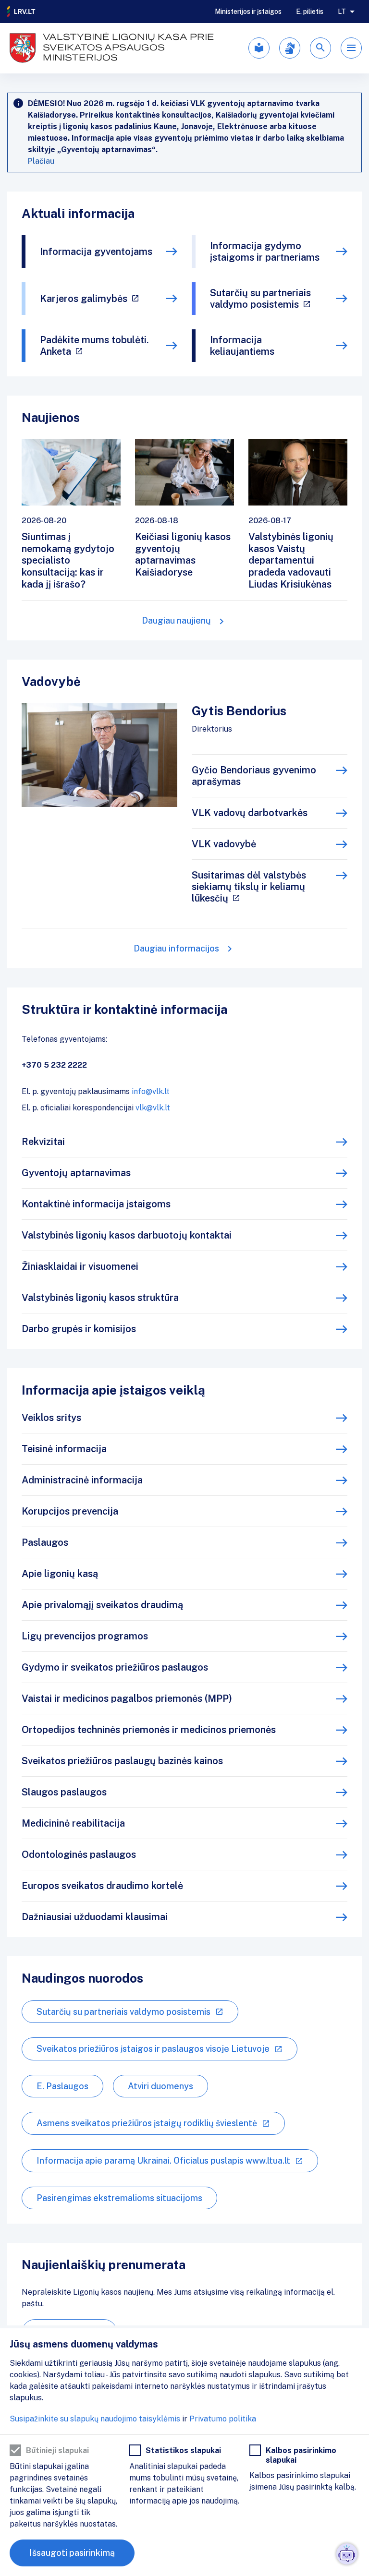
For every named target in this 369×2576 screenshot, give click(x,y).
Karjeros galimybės (84, 299)
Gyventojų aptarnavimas (76, 1173)
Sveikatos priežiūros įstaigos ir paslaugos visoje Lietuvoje (153, 2049)
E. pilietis (310, 12)
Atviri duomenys (160, 2086)
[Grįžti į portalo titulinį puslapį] (22, 12)
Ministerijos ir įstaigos (248, 12)
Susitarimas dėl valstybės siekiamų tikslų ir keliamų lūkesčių (249, 887)
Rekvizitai (43, 1142)
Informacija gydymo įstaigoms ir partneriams (265, 252)
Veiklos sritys (51, 1418)
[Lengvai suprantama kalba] (259, 48)
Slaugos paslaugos (64, 1792)
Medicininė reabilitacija (73, 1823)
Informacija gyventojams (96, 252)
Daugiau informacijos (176, 948)
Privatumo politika (223, 2419)
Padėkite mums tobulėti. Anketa (94, 346)
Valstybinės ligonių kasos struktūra (100, 1298)
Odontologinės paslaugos (79, 1854)
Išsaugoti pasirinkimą (72, 2553)
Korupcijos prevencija (70, 1511)
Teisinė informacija (64, 1449)
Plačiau (41, 161)
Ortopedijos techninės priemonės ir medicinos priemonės (149, 1730)
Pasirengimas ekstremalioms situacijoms (119, 2198)
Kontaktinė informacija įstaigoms (96, 1204)
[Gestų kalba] (290, 48)
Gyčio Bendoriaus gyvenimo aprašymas (254, 776)
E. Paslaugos (62, 2086)
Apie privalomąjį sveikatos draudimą (102, 1605)
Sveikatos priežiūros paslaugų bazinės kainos (122, 1761)
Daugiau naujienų (176, 620)
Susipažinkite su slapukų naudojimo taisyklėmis (95, 2419)
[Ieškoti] (320, 48)
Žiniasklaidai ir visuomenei (80, 1266)
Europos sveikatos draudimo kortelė (102, 1886)
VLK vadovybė (224, 844)
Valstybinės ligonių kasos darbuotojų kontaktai (127, 1235)
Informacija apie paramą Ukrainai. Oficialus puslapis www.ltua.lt (163, 2161)
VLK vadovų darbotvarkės (250, 813)
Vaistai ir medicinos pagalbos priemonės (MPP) (127, 1698)
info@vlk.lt (151, 1091)
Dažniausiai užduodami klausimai (95, 1917)
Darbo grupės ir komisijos (79, 1329)
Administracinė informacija (82, 1480)
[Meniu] (351, 48)
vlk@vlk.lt (153, 1108)
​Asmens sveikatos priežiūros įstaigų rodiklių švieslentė (147, 2123)
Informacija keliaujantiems (242, 346)
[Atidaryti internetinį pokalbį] (347, 2554)
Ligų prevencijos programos (85, 1636)
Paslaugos (45, 1542)
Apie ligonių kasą (60, 1574)
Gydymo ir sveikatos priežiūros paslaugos (115, 1667)
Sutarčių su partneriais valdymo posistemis (260, 299)
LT (342, 12)
